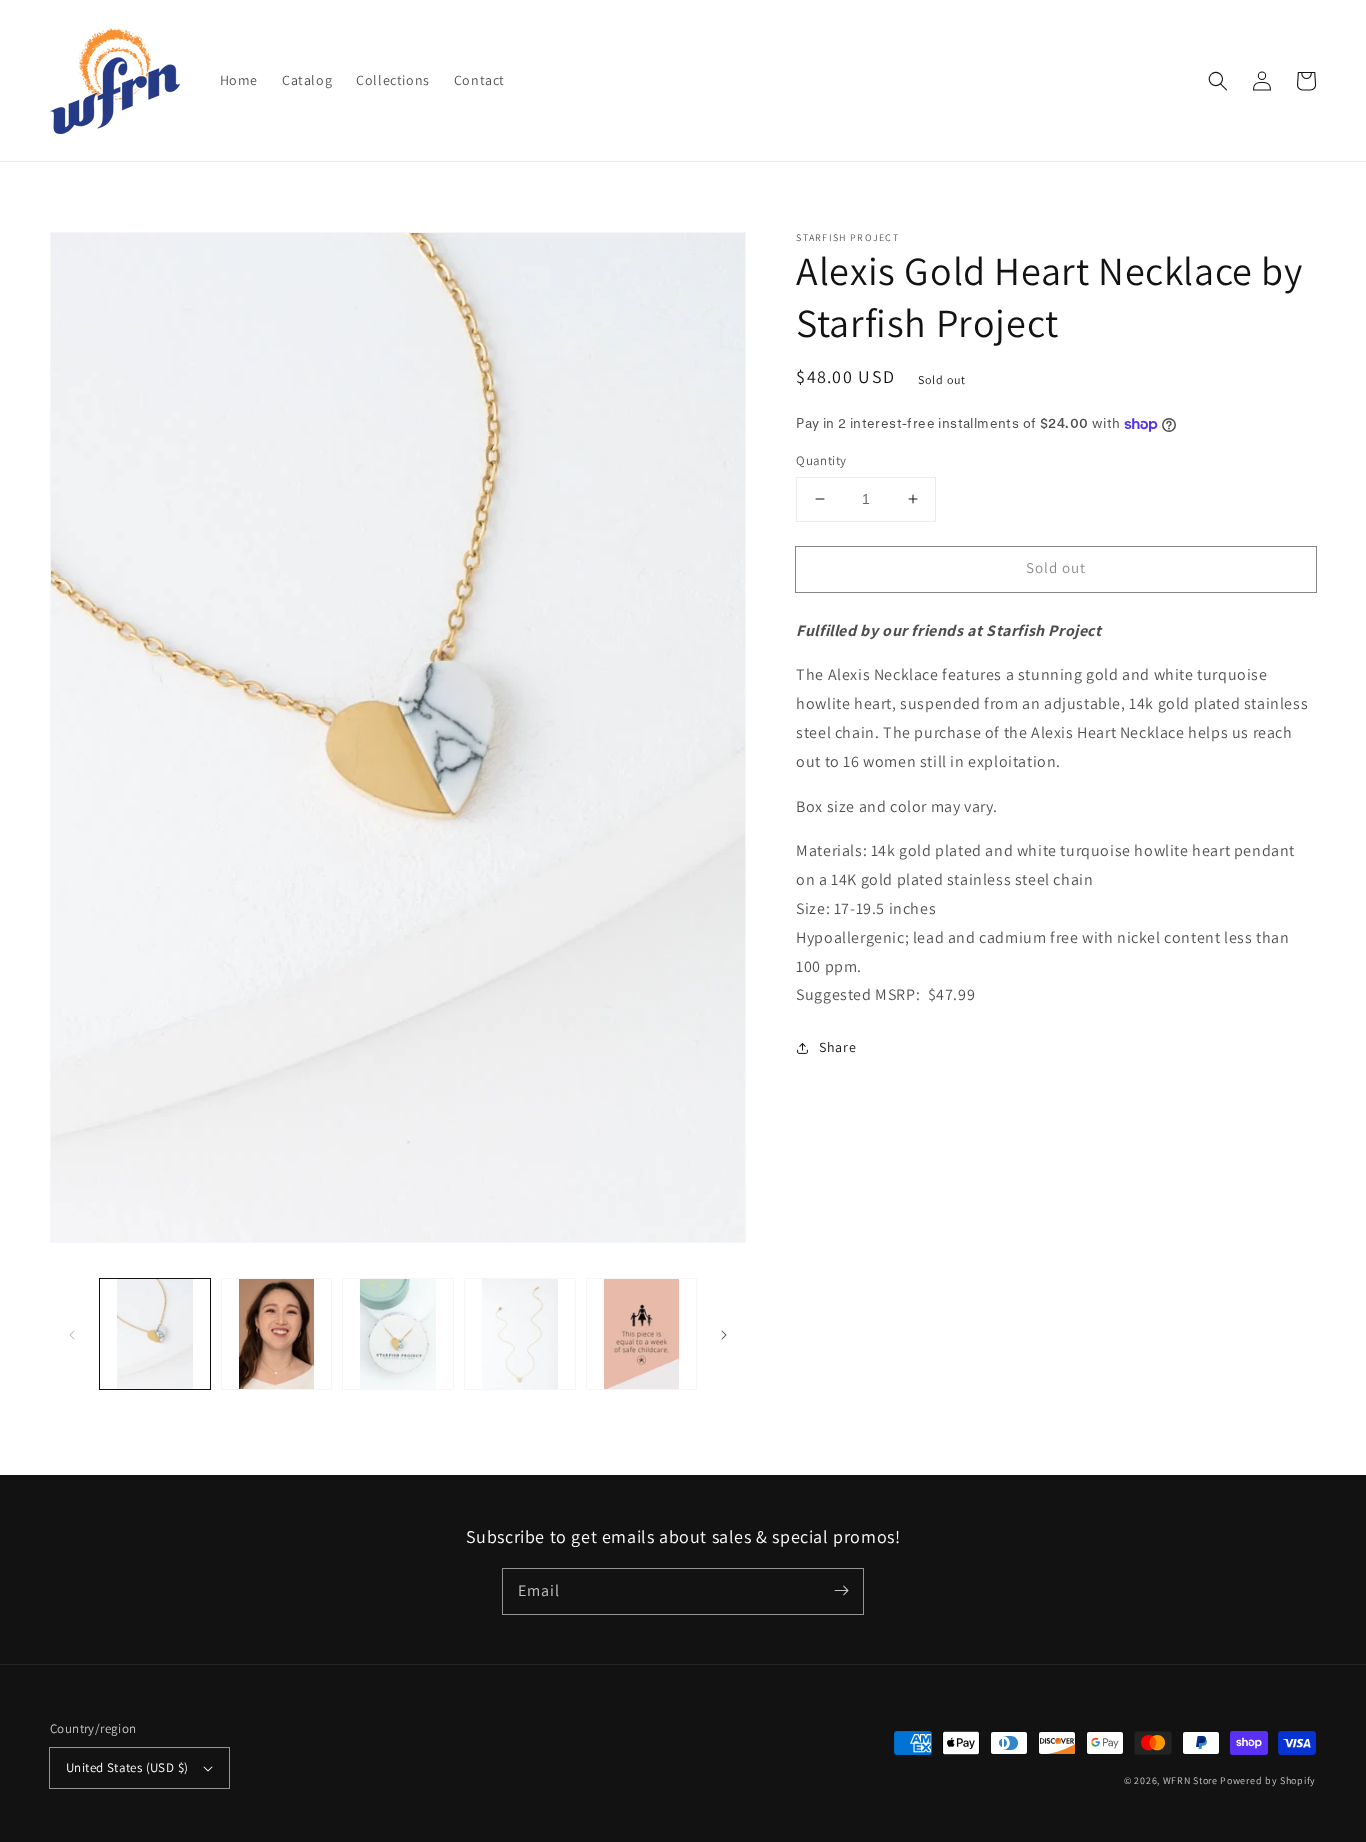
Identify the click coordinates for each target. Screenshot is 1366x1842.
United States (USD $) (127, 1767)
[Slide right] (724, 1334)
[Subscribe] (841, 1591)
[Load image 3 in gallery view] (398, 1334)
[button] (1218, 81)
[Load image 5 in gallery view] (642, 1334)
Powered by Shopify (1268, 1780)
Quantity (821, 460)
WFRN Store (1190, 1780)
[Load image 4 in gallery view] (520, 1334)
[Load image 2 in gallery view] (277, 1334)
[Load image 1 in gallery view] (155, 1334)
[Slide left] (72, 1334)
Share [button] (837, 1047)
